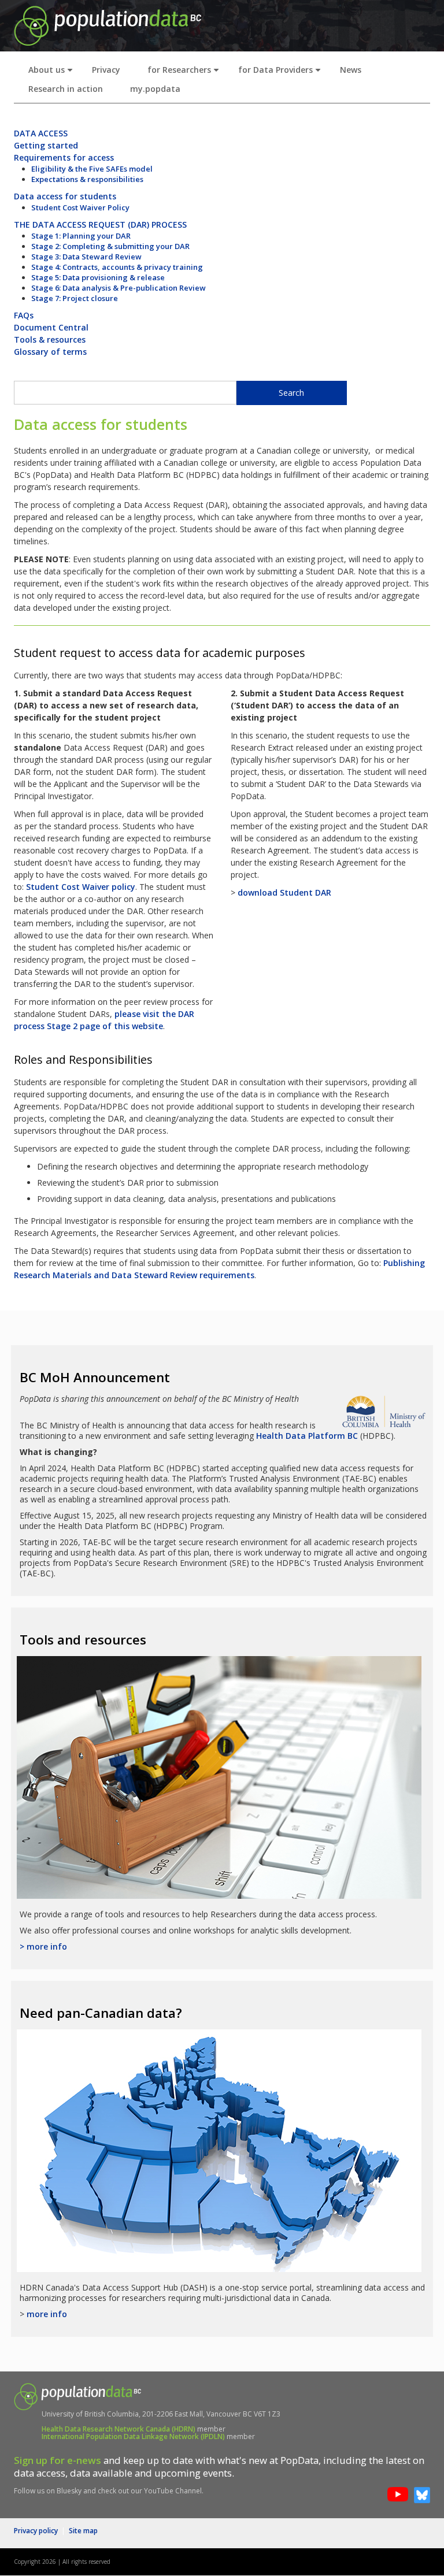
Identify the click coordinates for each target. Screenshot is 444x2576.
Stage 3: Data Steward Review (86, 257)
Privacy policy (36, 2531)
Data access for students (65, 196)
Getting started (46, 145)
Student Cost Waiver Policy (80, 207)
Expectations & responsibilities (87, 179)
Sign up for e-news (58, 2460)
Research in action (66, 89)
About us (53, 73)
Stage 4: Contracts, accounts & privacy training (117, 267)
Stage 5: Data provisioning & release (98, 277)
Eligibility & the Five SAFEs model (92, 169)
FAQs (24, 315)
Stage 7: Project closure (75, 298)
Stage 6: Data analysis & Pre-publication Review (119, 288)
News (351, 70)
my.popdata (155, 89)
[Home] (108, 25)
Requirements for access (64, 157)
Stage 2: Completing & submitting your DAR (110, 246)
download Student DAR (284, 892)
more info (47, 2314)
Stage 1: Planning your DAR (81, 236)
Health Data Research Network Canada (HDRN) (119, 2429)
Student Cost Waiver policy (81, 887)
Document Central (51, 327)
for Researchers (186, 73)
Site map (83, 2531)
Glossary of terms (50, 352)
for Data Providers (282, 73)
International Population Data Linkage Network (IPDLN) (133, 2436)
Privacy (106, 70)
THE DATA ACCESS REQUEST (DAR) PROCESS (100, 224)
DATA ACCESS (41, 133)
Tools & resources (50, 339)
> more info (43, 1946)
